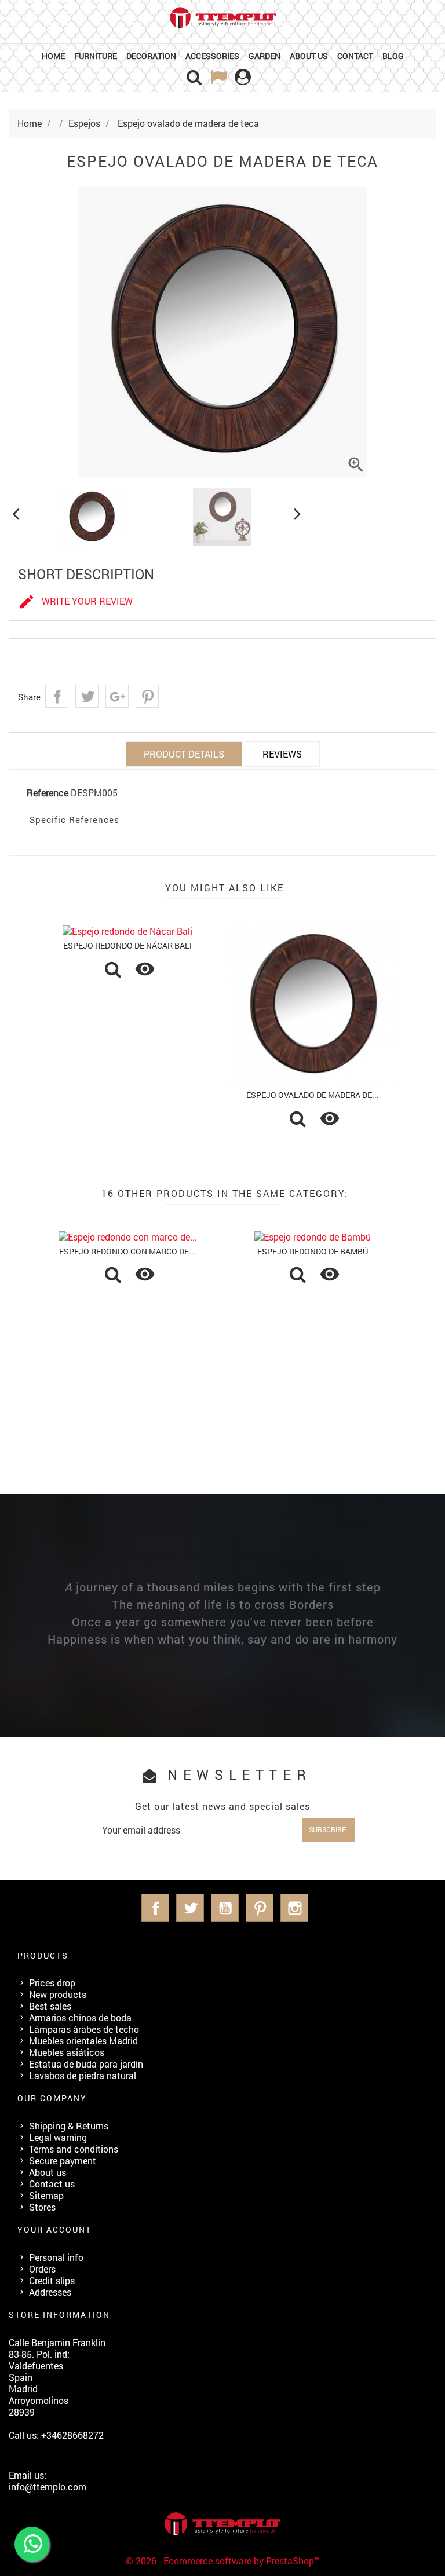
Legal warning (58, 2137)
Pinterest (147, 696)
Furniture (96, 56)
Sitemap (46, 2195)
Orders (42, 2269)
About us (309, 56)
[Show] (113, 971)
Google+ (117, 696)
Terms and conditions (74, 2149)
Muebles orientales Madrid (83, 2041)
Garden (265, 56)
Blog (393, 56)
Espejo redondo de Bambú (313, 1251)
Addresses (50, 2292)
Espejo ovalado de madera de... (313, 1095)
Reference (48, 793)
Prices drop (52, 1983)
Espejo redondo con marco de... (127, 1251)
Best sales (50, 2006)
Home (53, 56)
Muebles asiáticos (67, 2052)
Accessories (212, 56)
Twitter (190, 1908)
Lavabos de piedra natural (83, 2075)
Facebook (155, 1908)
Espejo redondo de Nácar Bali (127, 945)
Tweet (87, 696)
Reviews (282, 754)
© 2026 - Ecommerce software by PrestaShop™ (223, 2561)
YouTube (225, 1908)
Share (57, 696)
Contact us (52, 2184)
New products (58, 1994)
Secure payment (63, 2160)
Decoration (151, 56)
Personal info (56, 2257)
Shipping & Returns (69, 2126)
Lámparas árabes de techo (84, 2029)
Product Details (184, 754)
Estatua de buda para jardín (86, 2064)
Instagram (294, 1908)
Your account (54, 2229)
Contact (355, 56)
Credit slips (52, 2280)
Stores (42, 2207)
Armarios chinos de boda (80, 2017)
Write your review (75, 602)
